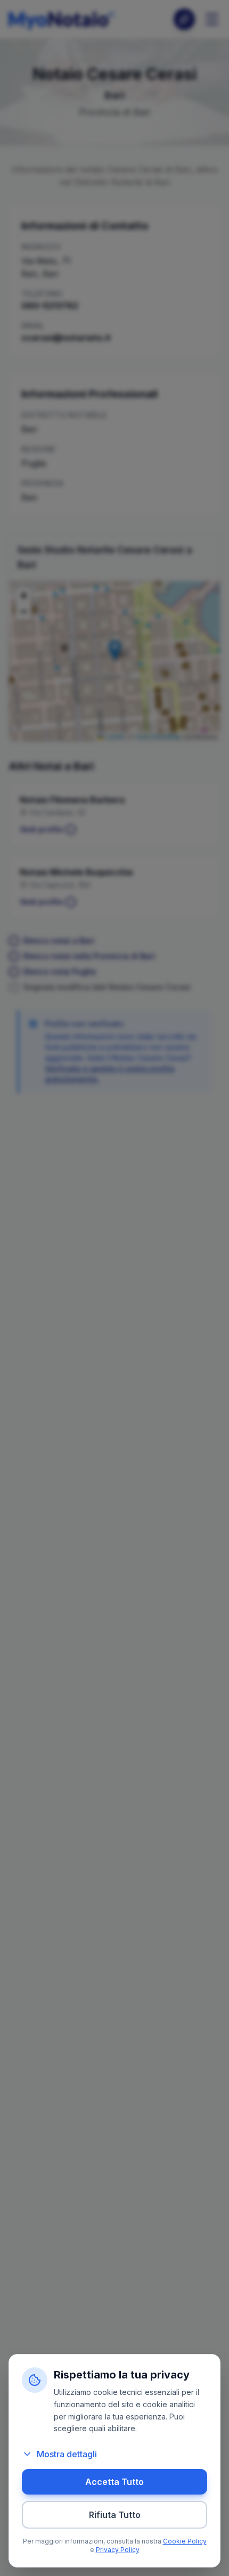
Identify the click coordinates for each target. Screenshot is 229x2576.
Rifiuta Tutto (115, 2515)
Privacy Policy (118, 2550)
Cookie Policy (185, 2541)
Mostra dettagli (67, 2454)
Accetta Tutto (114, 2482)
